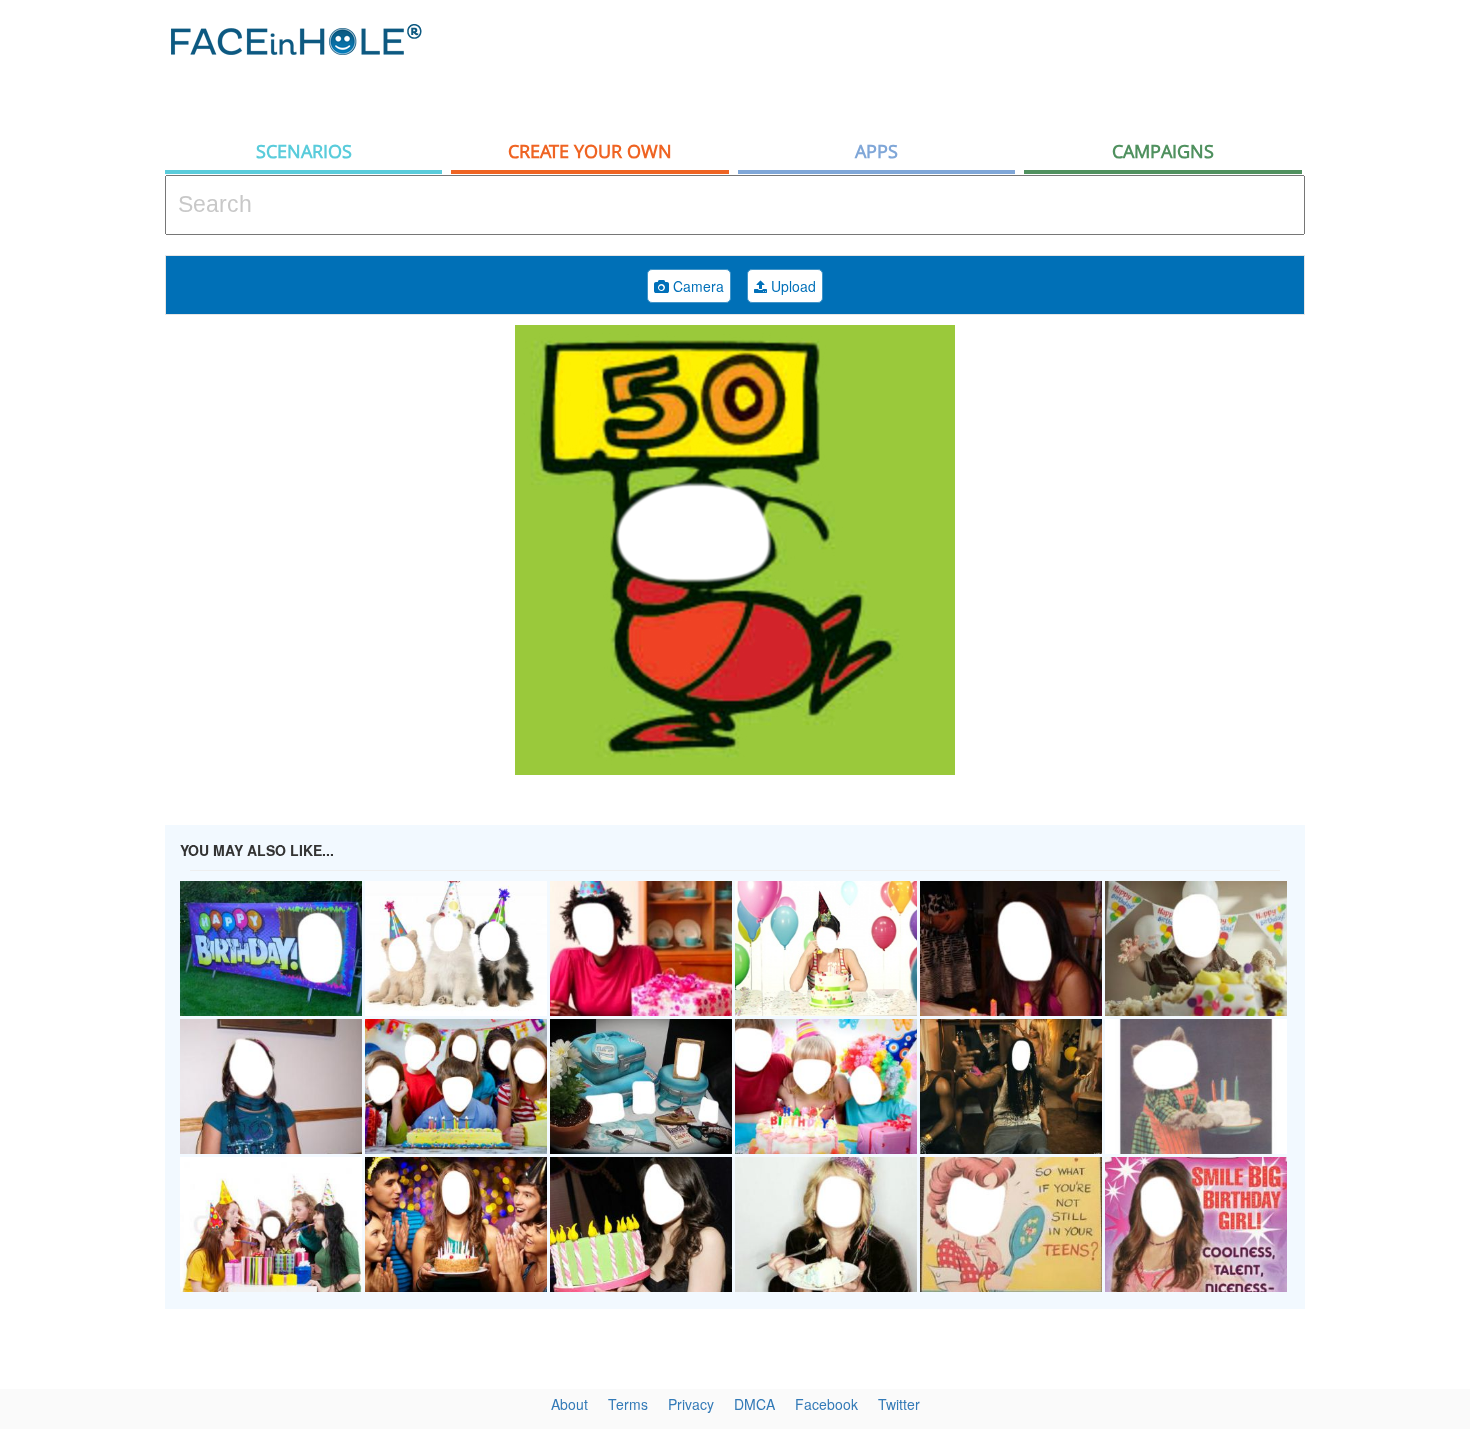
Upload (791, 286)
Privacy (691, 1404)
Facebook (826, 1404)
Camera (696, 286)
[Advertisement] (941, 65)
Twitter (899, 1404)
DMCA (754, 1404)
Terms (628, 1404)
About (569, 1404)
